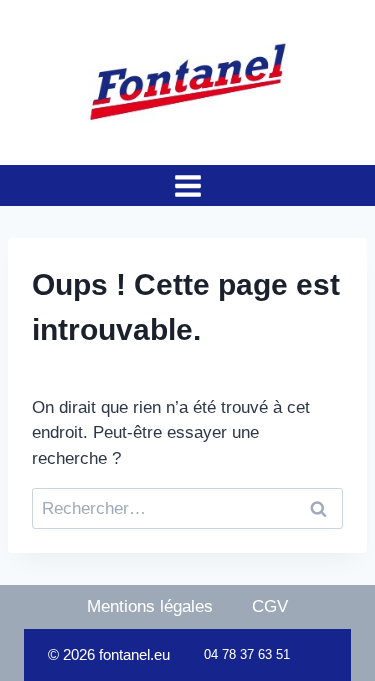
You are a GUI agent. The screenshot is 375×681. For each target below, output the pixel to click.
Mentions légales (150, 606)
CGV (270, 606)
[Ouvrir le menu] (187, 185)
